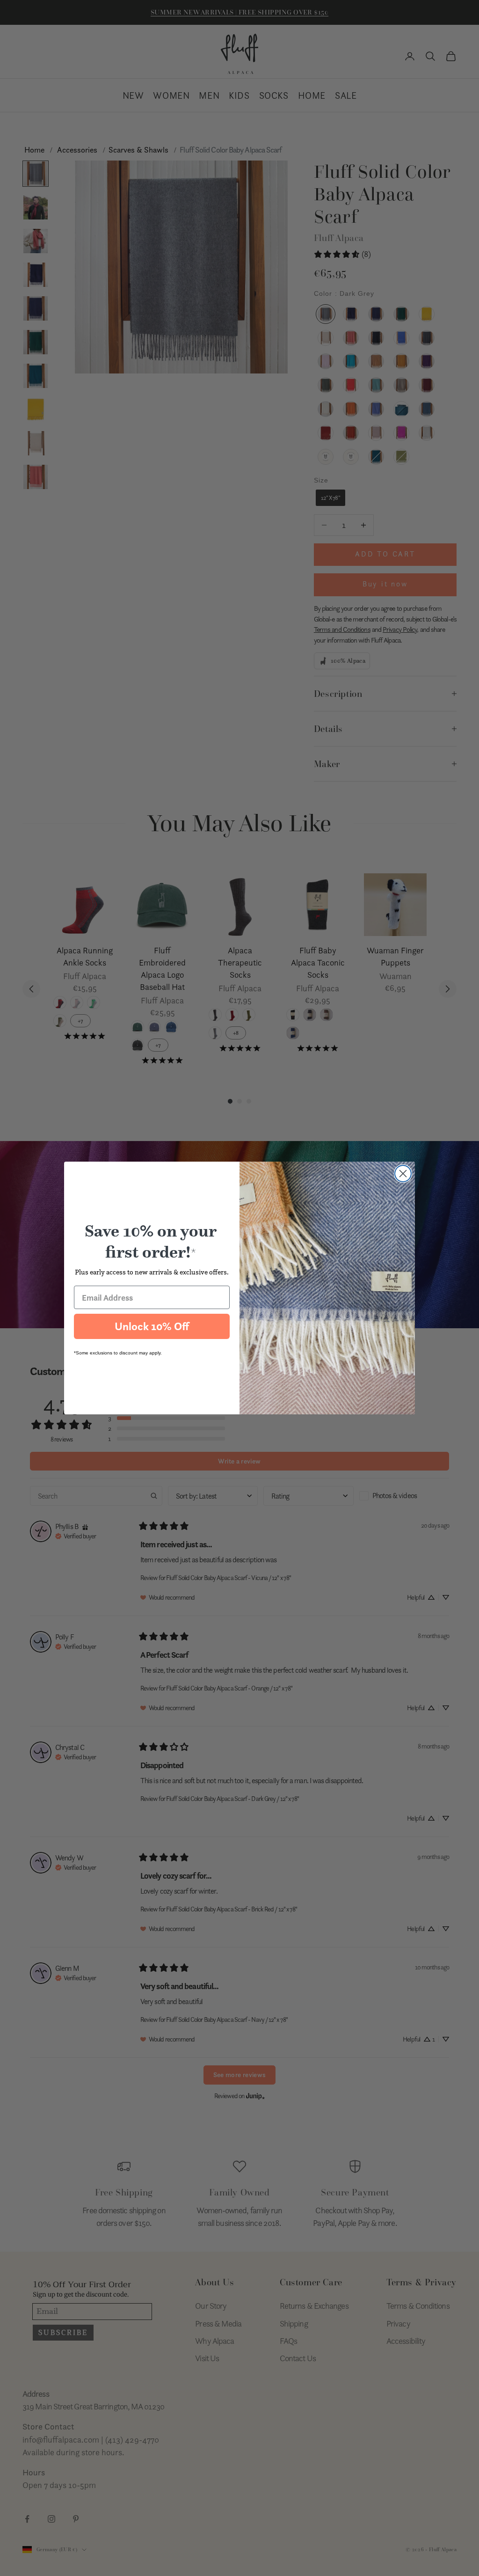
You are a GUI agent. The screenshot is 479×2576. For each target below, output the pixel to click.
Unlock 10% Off (152, 1326)
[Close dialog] (403, 1174)
